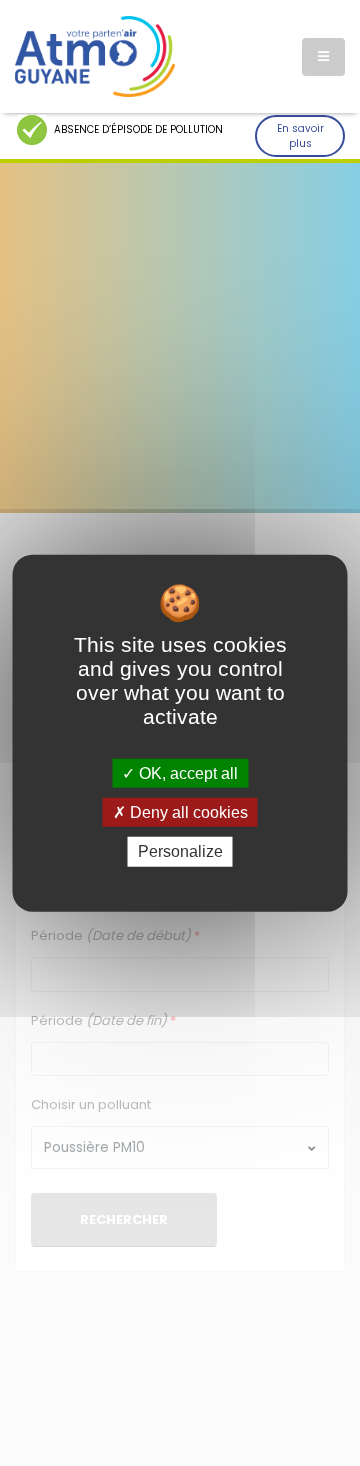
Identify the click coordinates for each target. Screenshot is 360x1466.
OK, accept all (186, 773)
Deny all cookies (187, 812)
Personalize (180, 851)
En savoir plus (300, 136)
